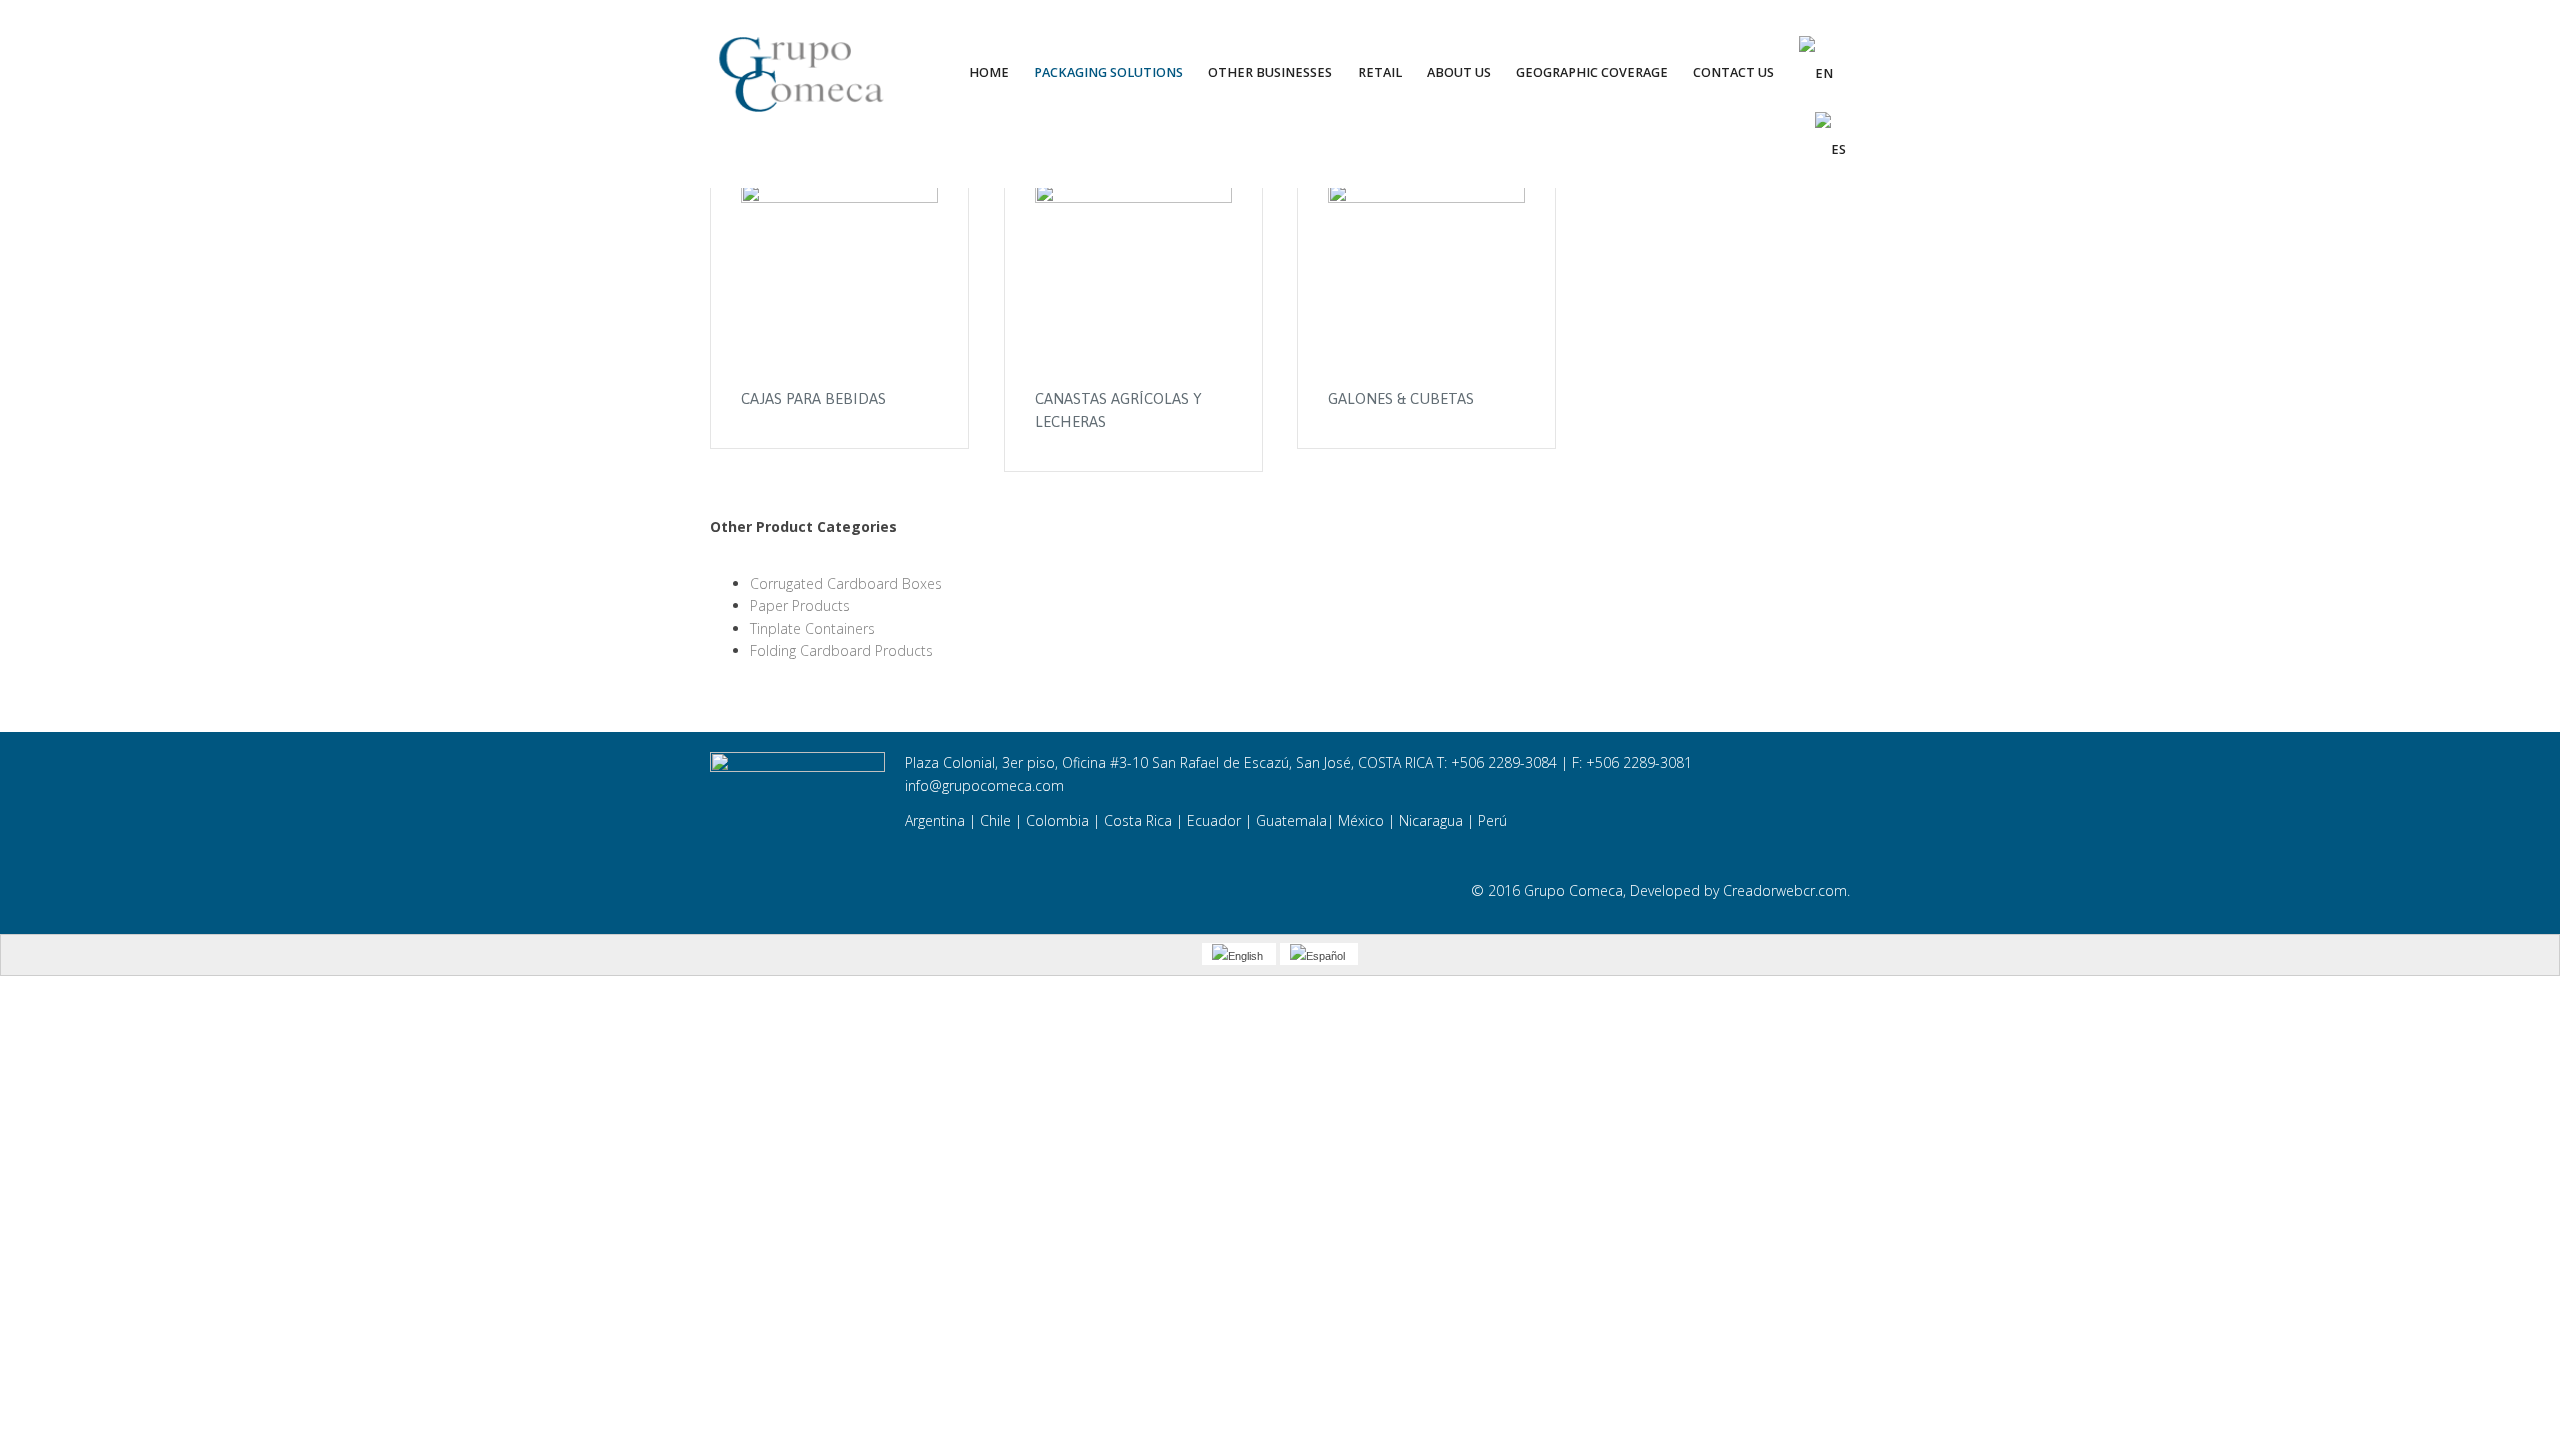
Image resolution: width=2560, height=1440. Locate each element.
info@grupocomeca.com (984, 785)
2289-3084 (1522, 762)
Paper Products (800, 605)
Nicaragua (1431, 820)
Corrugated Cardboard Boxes (846, 583)
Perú (1492, 820)
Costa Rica (1138, 820)
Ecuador (1214, 820)
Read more (839, 282)
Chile (997, 820)
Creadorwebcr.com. (1786, 890)
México (1361, 820)
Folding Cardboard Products (841, 650)
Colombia (1057, 820)
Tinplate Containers (812, 628)
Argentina (935, 820)
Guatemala (1291, 820)
